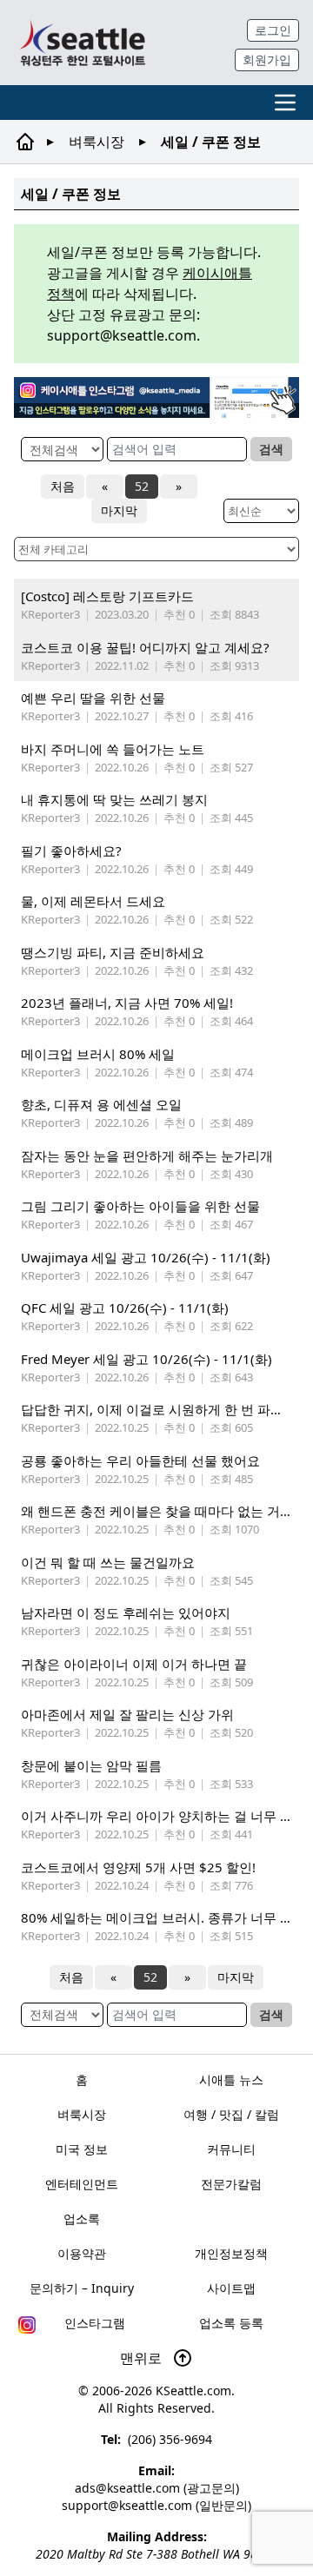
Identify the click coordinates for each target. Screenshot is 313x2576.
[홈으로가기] (82, 43)
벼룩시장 (97, 142)
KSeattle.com (193, 2391)
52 (142, 486)
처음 (63, 486)
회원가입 (267, 60)
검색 (271, 449)
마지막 (119, 510)
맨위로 (143, 2358)
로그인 (273, 30)
